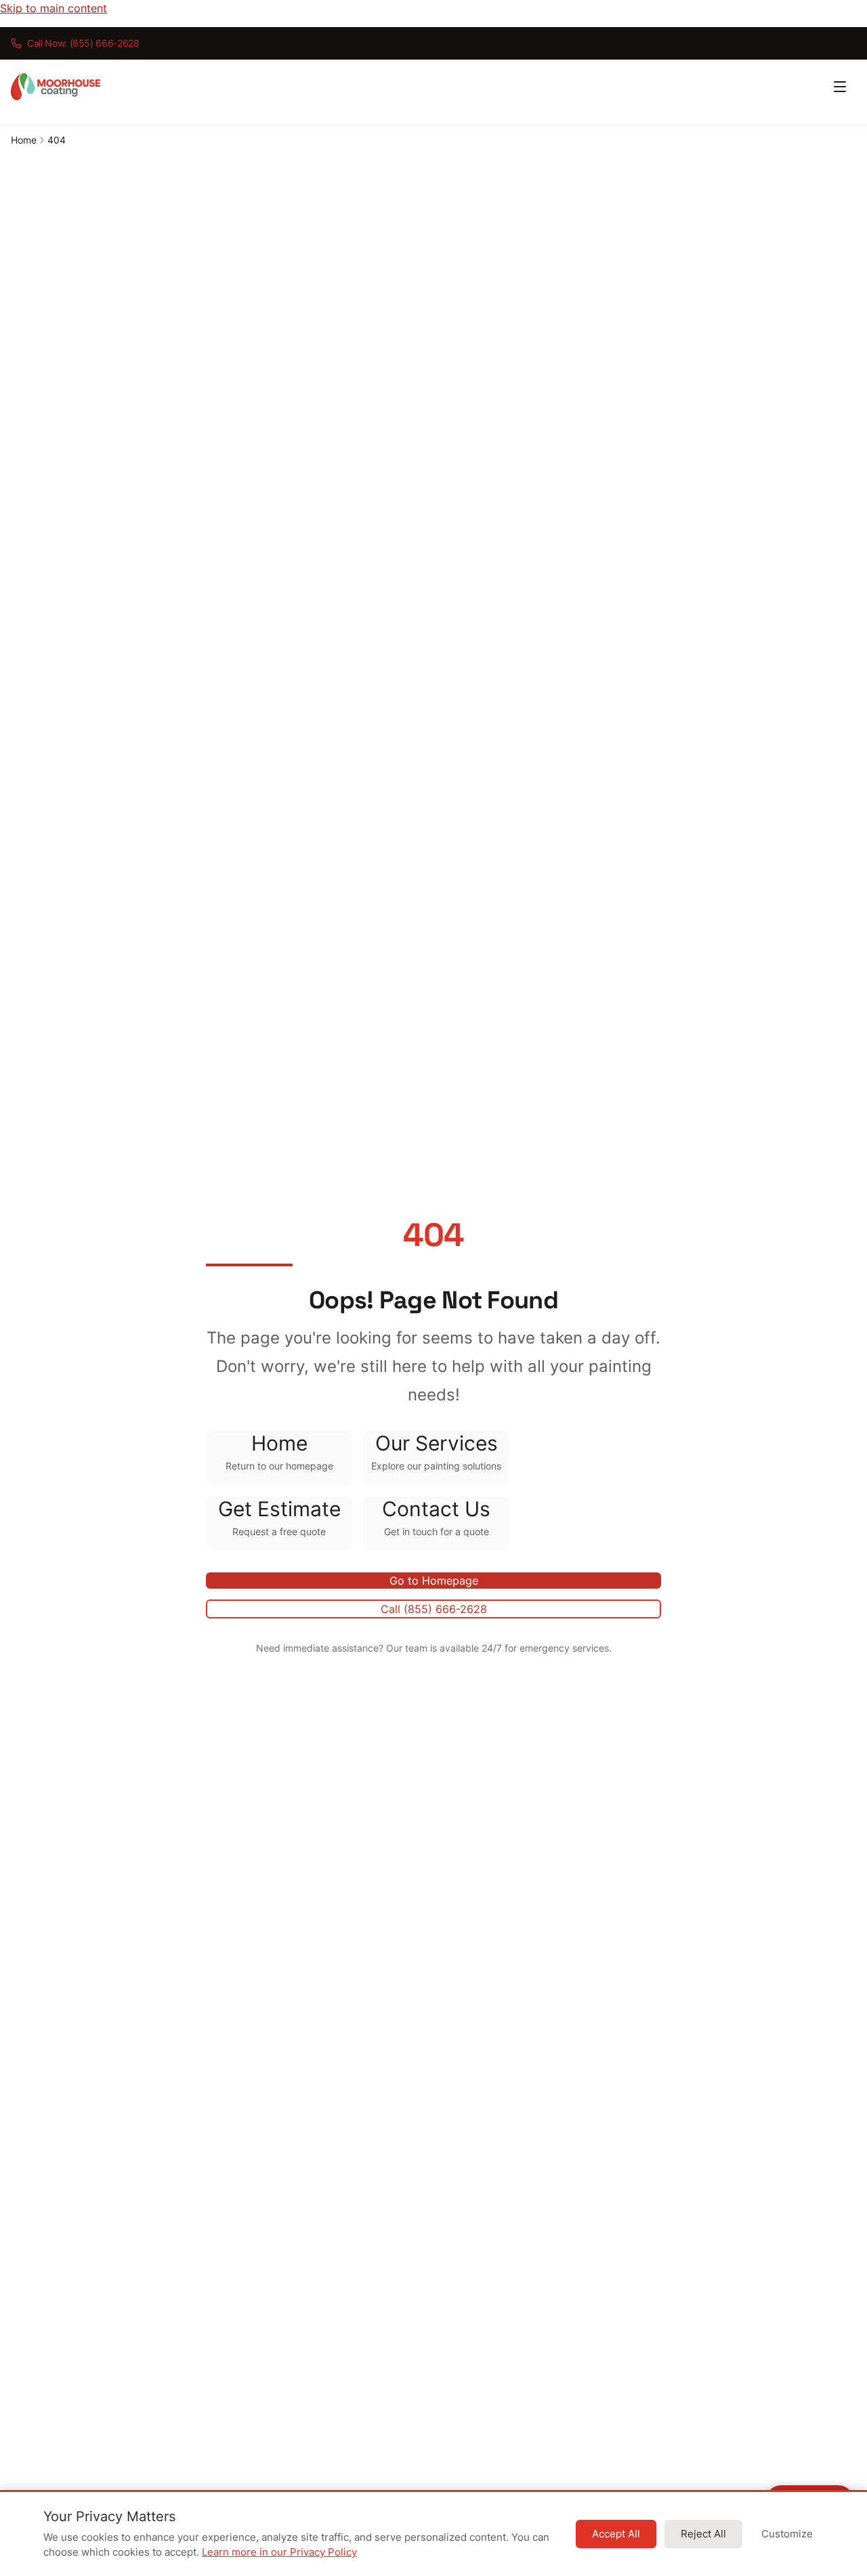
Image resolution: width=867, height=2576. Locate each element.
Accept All (616, 2534)
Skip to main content (54, 8)
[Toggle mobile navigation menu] (840, 87)
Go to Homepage (434, 1581)
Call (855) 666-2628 (434, 1609)
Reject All (703, 2534)
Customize (787, 2534)
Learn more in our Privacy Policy (279, 2552)
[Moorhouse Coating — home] (56, 87)
